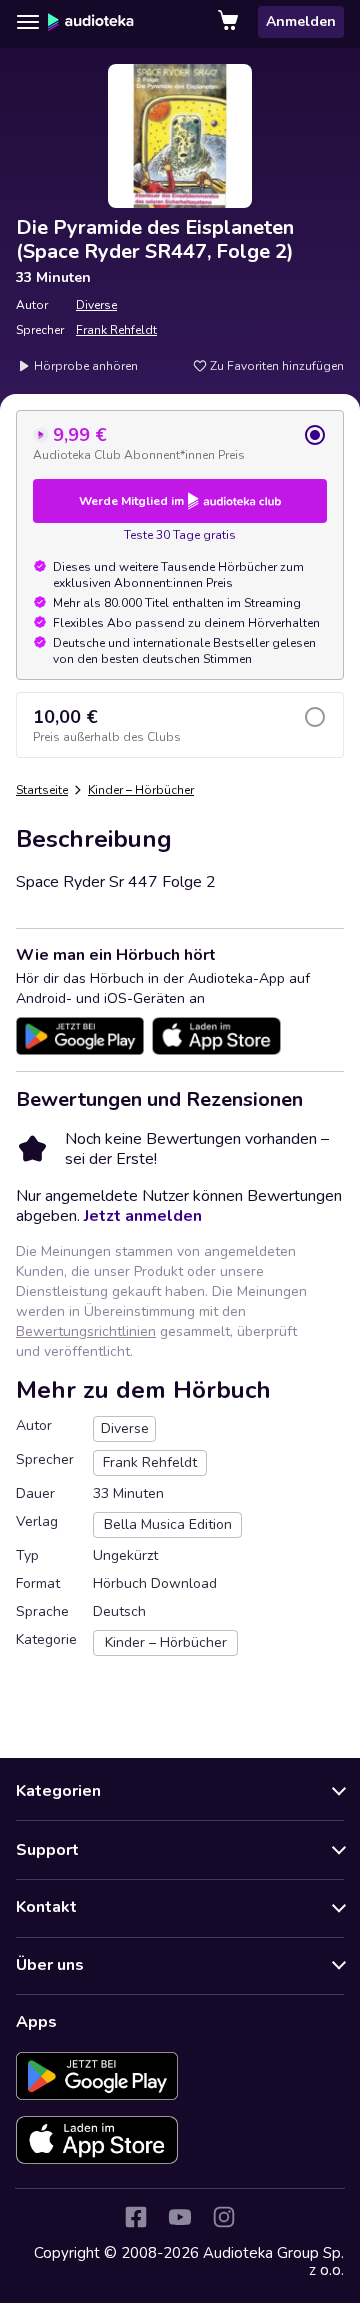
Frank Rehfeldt (116, 330)
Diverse (96, 305)
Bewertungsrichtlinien (86, 1331)
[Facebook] (136, 2217)
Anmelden (301, 21)
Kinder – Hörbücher (141, 790)
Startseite (42, 790)
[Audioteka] (91, 22)
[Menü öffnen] (28, 22)
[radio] (180, 443)
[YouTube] (180, 2217)
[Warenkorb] (230, 22)
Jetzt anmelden (143, 1216)
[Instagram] (224, 2217)
